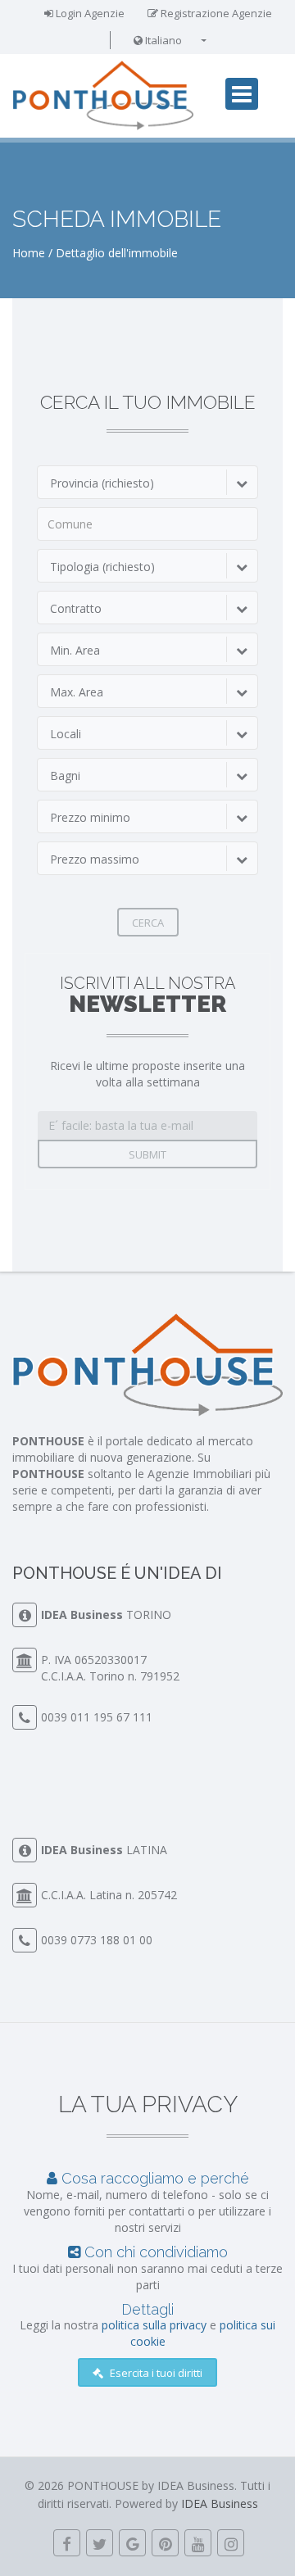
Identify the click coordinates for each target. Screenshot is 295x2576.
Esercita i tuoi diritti (155, 2373)
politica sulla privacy (154, 2325)
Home (29, 253)
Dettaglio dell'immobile (117, 253)
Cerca (148, 923)
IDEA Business (82, 1615)
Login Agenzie (89, 13)
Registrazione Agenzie (215, 13)
